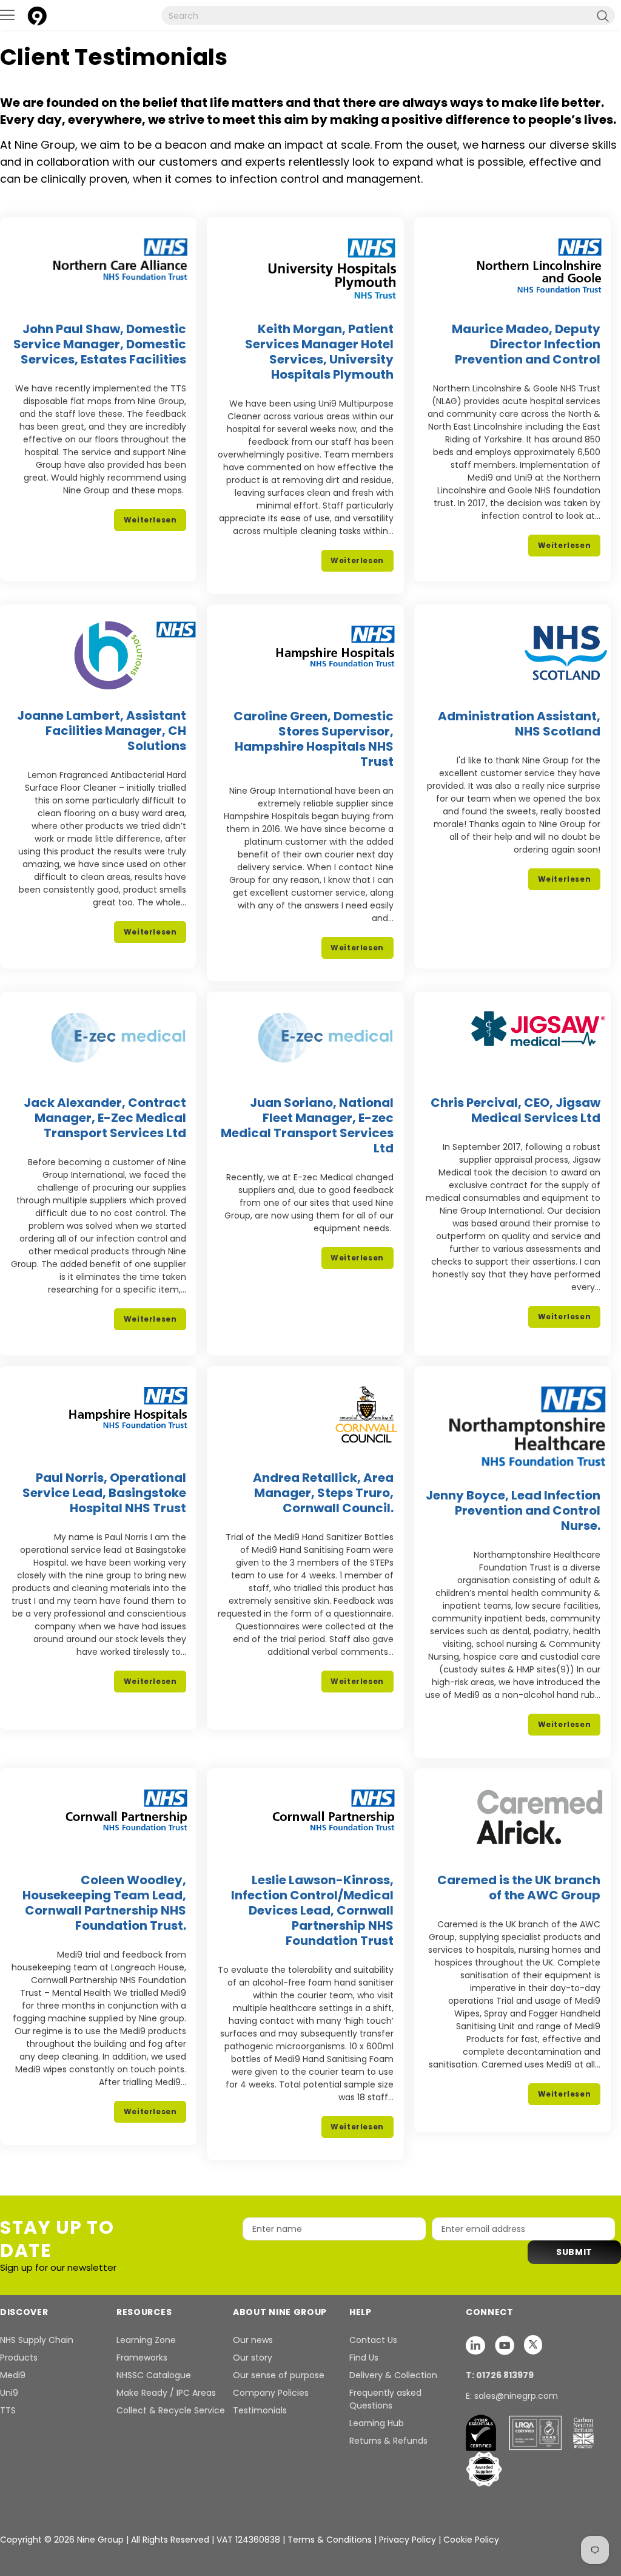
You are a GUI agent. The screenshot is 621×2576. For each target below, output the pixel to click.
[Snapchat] (477, 2345)
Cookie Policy (471, 2540)
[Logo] (37, 14)
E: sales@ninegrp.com (512, 2396)
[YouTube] (506, 2345)
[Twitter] (533, 2345)
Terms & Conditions (330, 2540)
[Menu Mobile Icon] (7, 15)
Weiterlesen (150, 520)
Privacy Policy (409, 2540)
